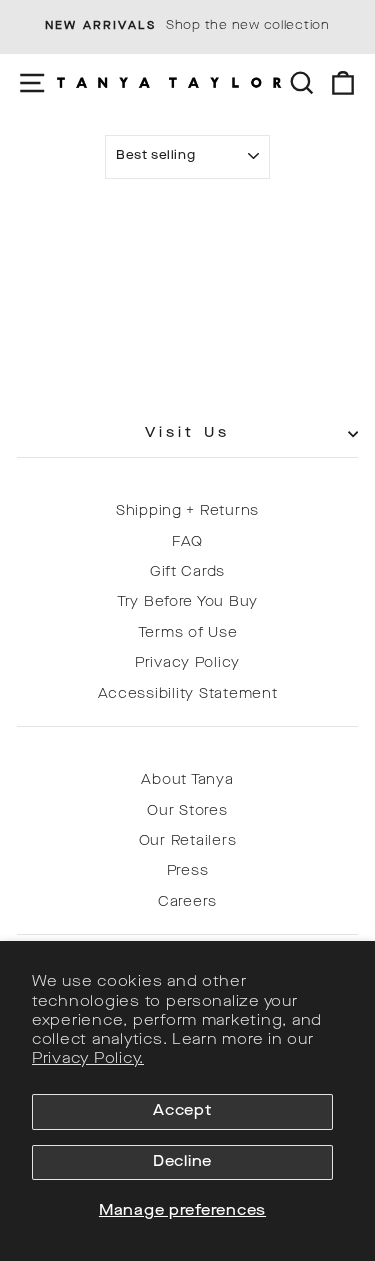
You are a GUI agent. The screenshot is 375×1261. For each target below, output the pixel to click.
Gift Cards (187, 572)
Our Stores (187, 811)
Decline (182, 1162)
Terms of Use (188, 633)
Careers (187, 902)
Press (188, 871)
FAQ (187, 542)
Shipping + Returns (187, 511)
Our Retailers (188, 841)
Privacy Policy (187, 663)
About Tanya (187, 780)
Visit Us (187, 433)
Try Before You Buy (187, 602)
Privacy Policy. (88, 1059)
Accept (182, 1111)
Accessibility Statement (188, 694)
